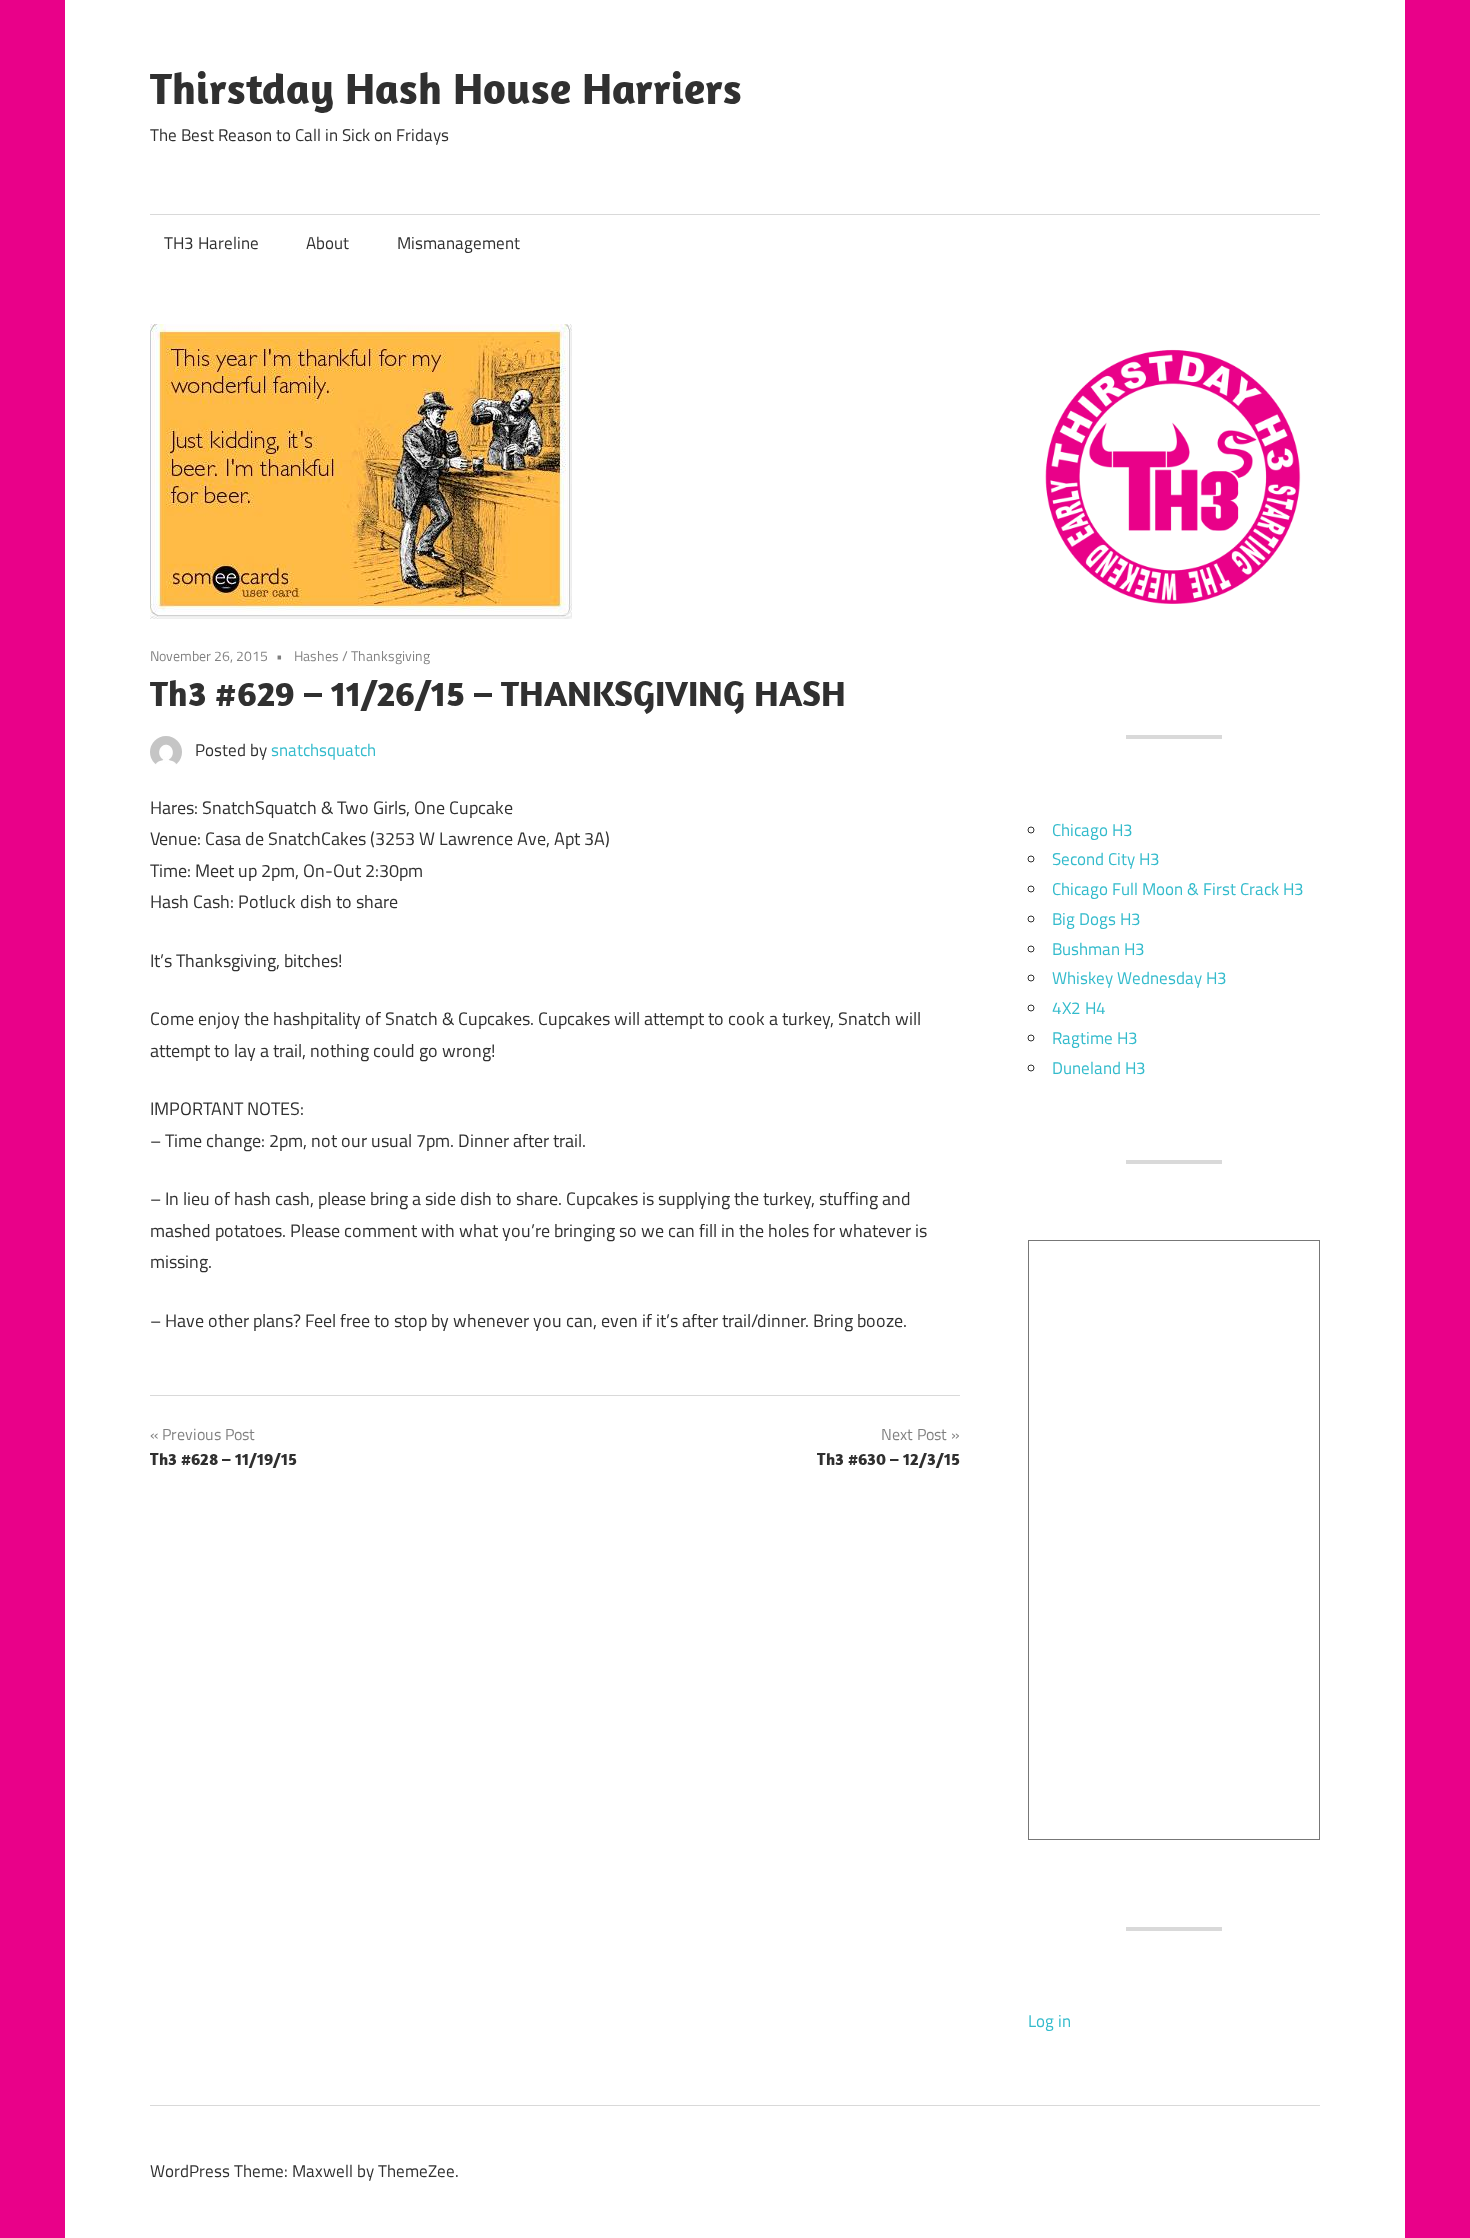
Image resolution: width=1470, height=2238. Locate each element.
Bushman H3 (1098, 949)
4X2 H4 (1079, 1008)
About (327, 243)
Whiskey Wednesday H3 (1139, 978)
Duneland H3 (1099, 1068)
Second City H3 (1106, 859)
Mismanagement (458, 243)
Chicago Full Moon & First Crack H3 (1178, 889)
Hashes (316, 655)
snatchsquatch (323, 750)
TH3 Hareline (211, 243)
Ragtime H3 (1095, 1038)
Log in (1049, 2021)
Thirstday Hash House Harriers (446, 88)
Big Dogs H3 (1096, 919)
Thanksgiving (390, 655)
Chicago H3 (1092, 830)
